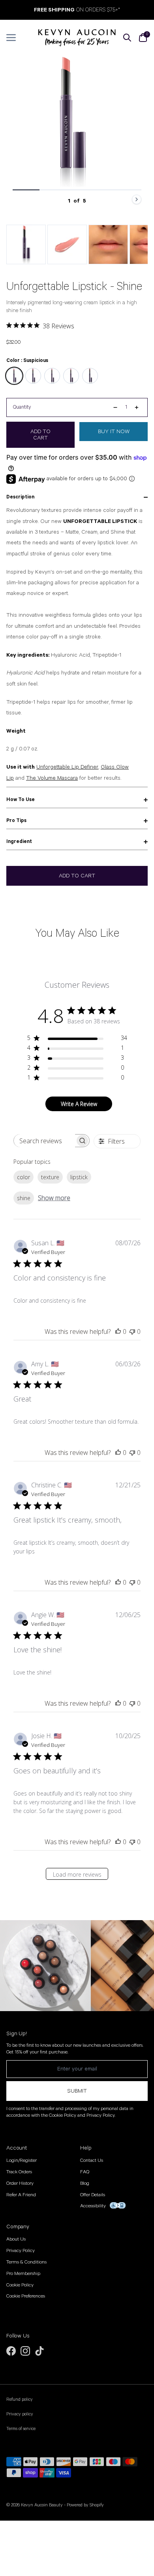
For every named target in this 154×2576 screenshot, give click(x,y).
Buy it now (114, 432)
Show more (54, 1198)
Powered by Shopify (85, 2505)
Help (86, 2148)
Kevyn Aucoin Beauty (42, 2505)
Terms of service (21, 2429)
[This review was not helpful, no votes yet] (132, 1332)
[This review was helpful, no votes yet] (118, 1332)
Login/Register (22, 2160)
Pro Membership (23, 2274)
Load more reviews (77, 1874)
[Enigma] (71, 376)
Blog (85, 2183)
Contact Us (92, 2160)
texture (50, 1177)
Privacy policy (20, 2414)
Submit (77, 2091)
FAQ (85, 2172)
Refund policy (20, 2400)
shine (24, 1198)
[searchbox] (44, 1141)
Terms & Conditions (26, 2262)
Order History (20, 2183)
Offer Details (93, 2195)
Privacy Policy (21, 2251)
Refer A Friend (21, 2195)
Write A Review (79, 1104)
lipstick (79, 1177)
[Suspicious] (14, 376)
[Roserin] (33, 376)
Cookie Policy (20, 2285)
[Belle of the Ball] (52, 376)
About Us (16, 2239)
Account (17, 2148)
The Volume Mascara (52, 778)
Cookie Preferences (26, 2296)
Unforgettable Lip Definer (67, 767)
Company (18, 2227)
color (23, 1177)
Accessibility (93, 2206)
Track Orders (19, 2172)
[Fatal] (90, 376)
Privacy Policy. (101, 2115)
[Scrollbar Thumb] (26, 190)
